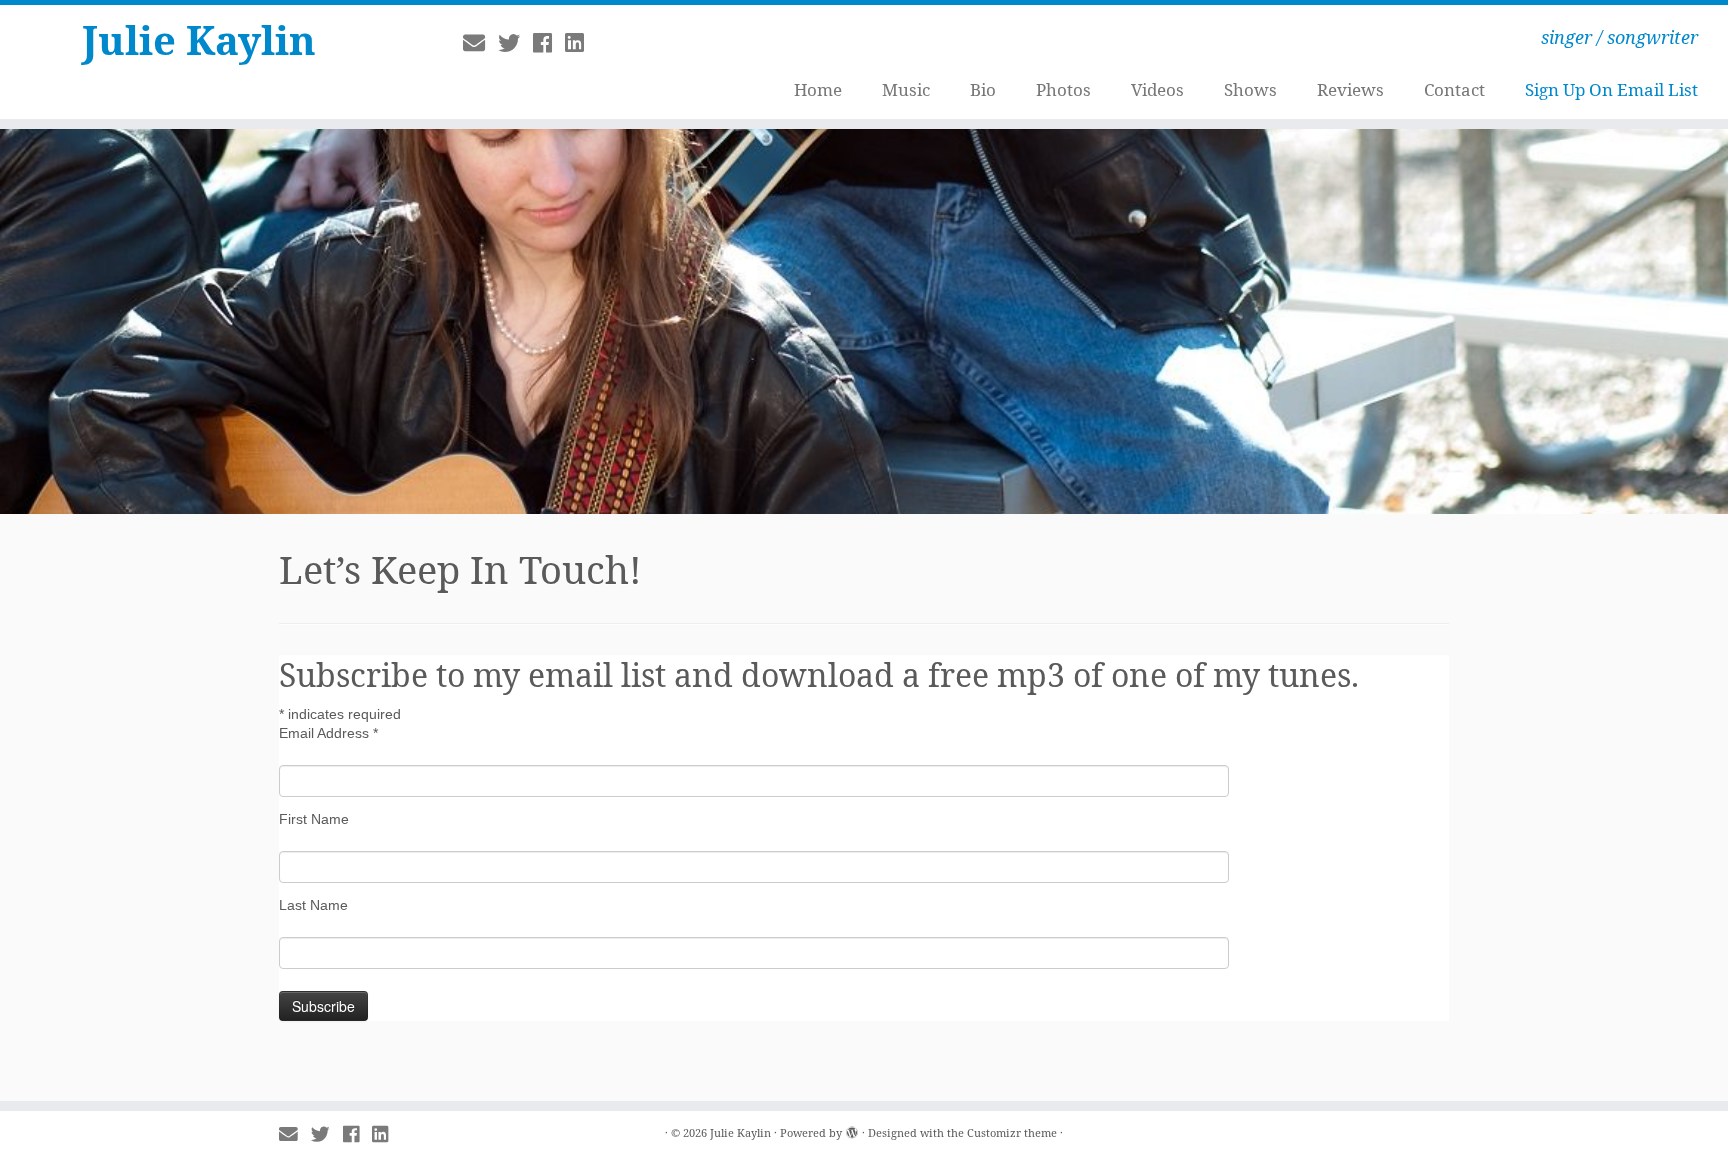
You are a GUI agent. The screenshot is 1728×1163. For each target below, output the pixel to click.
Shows (1250, 89)
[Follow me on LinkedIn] (581, 42)
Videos (1157, 89)
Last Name (313, 905)
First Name (314, 819)
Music (906, 89)
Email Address (328, 733)
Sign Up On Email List (1611, 89)
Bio (983, 89)
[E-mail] (480, 42)
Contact (1454, 89)
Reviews (1350, 89)
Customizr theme (1012, 1132)
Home (818, 89)
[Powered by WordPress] (852, 1129)
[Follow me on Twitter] (515, 42)
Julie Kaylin (199, 40)
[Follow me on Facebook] (549, 42)
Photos (1063, 89)
